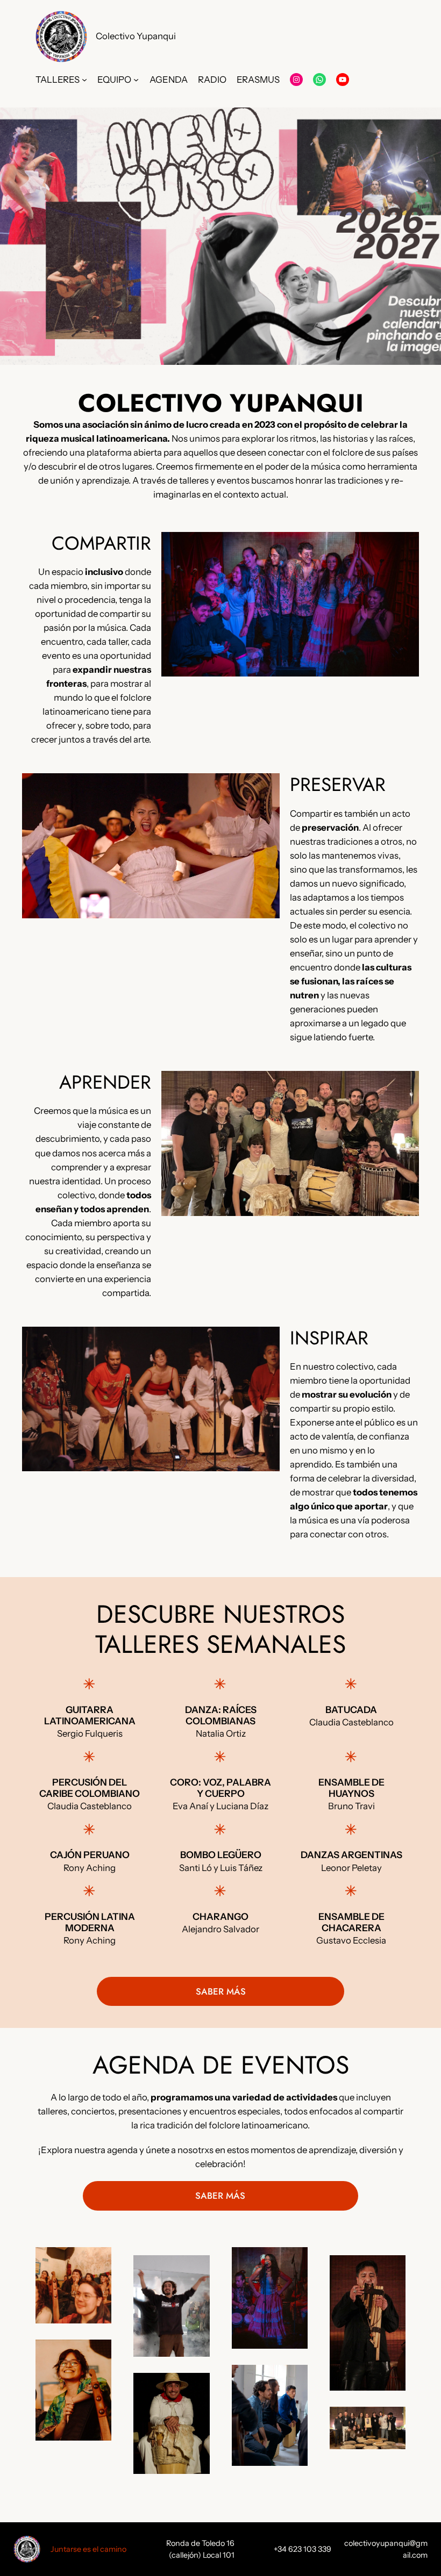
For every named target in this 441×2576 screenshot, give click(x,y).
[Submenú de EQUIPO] (136, 80)
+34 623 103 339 (303, 2549)
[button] (220, 236)
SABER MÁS (221, 1991)
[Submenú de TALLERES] (84, 80)
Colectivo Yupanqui (136, 36)
